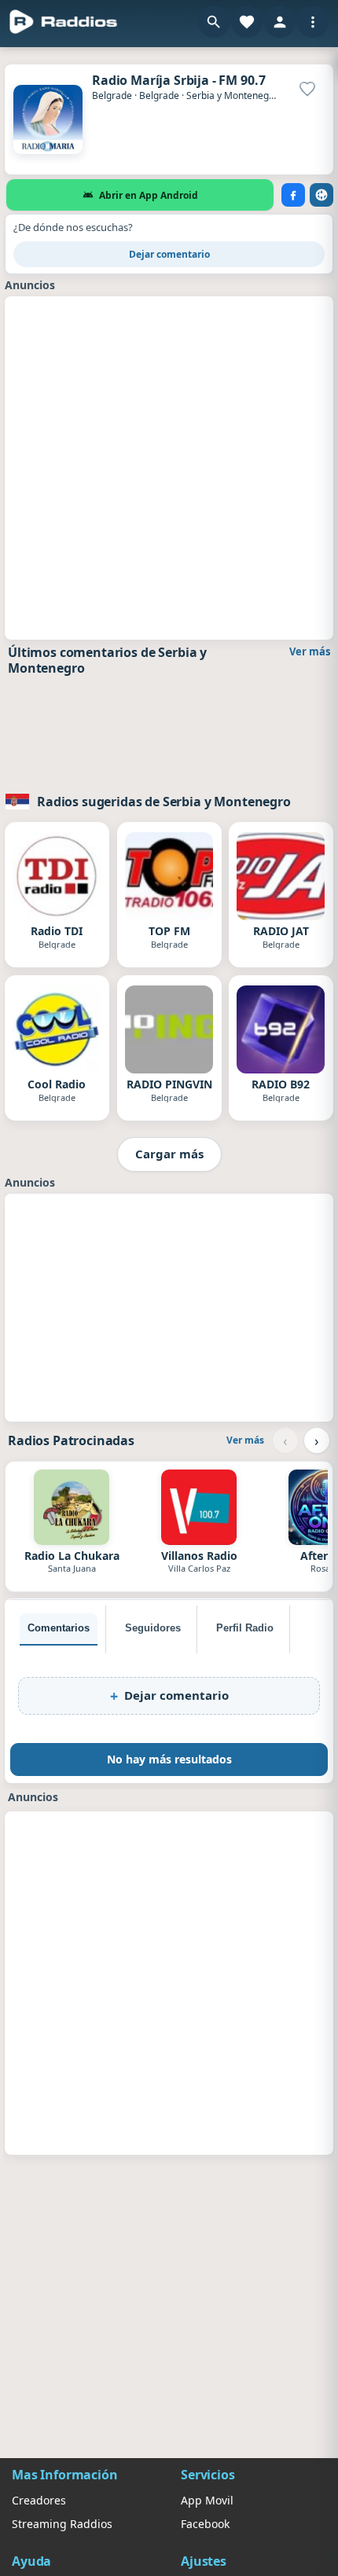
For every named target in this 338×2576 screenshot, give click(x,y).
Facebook (205, 2524)
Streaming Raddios (62, 2524)
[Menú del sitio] (313, 22)
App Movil (207, 2500)
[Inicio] (64, 22)
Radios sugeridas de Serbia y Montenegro (164, 802)
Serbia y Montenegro (232, 95)
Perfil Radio (245, 1628)
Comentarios (59, 1628)
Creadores (39, 2500)
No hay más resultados (169, 1759)
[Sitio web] (321, 195)
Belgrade (112, 95)
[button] (214, 22)
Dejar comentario (169, 254)
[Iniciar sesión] (280, 22)
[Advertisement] (169, 466)
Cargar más (169, 1154)
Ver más (310, 651)
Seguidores (153, 1628)
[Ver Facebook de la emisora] (293, 195)
